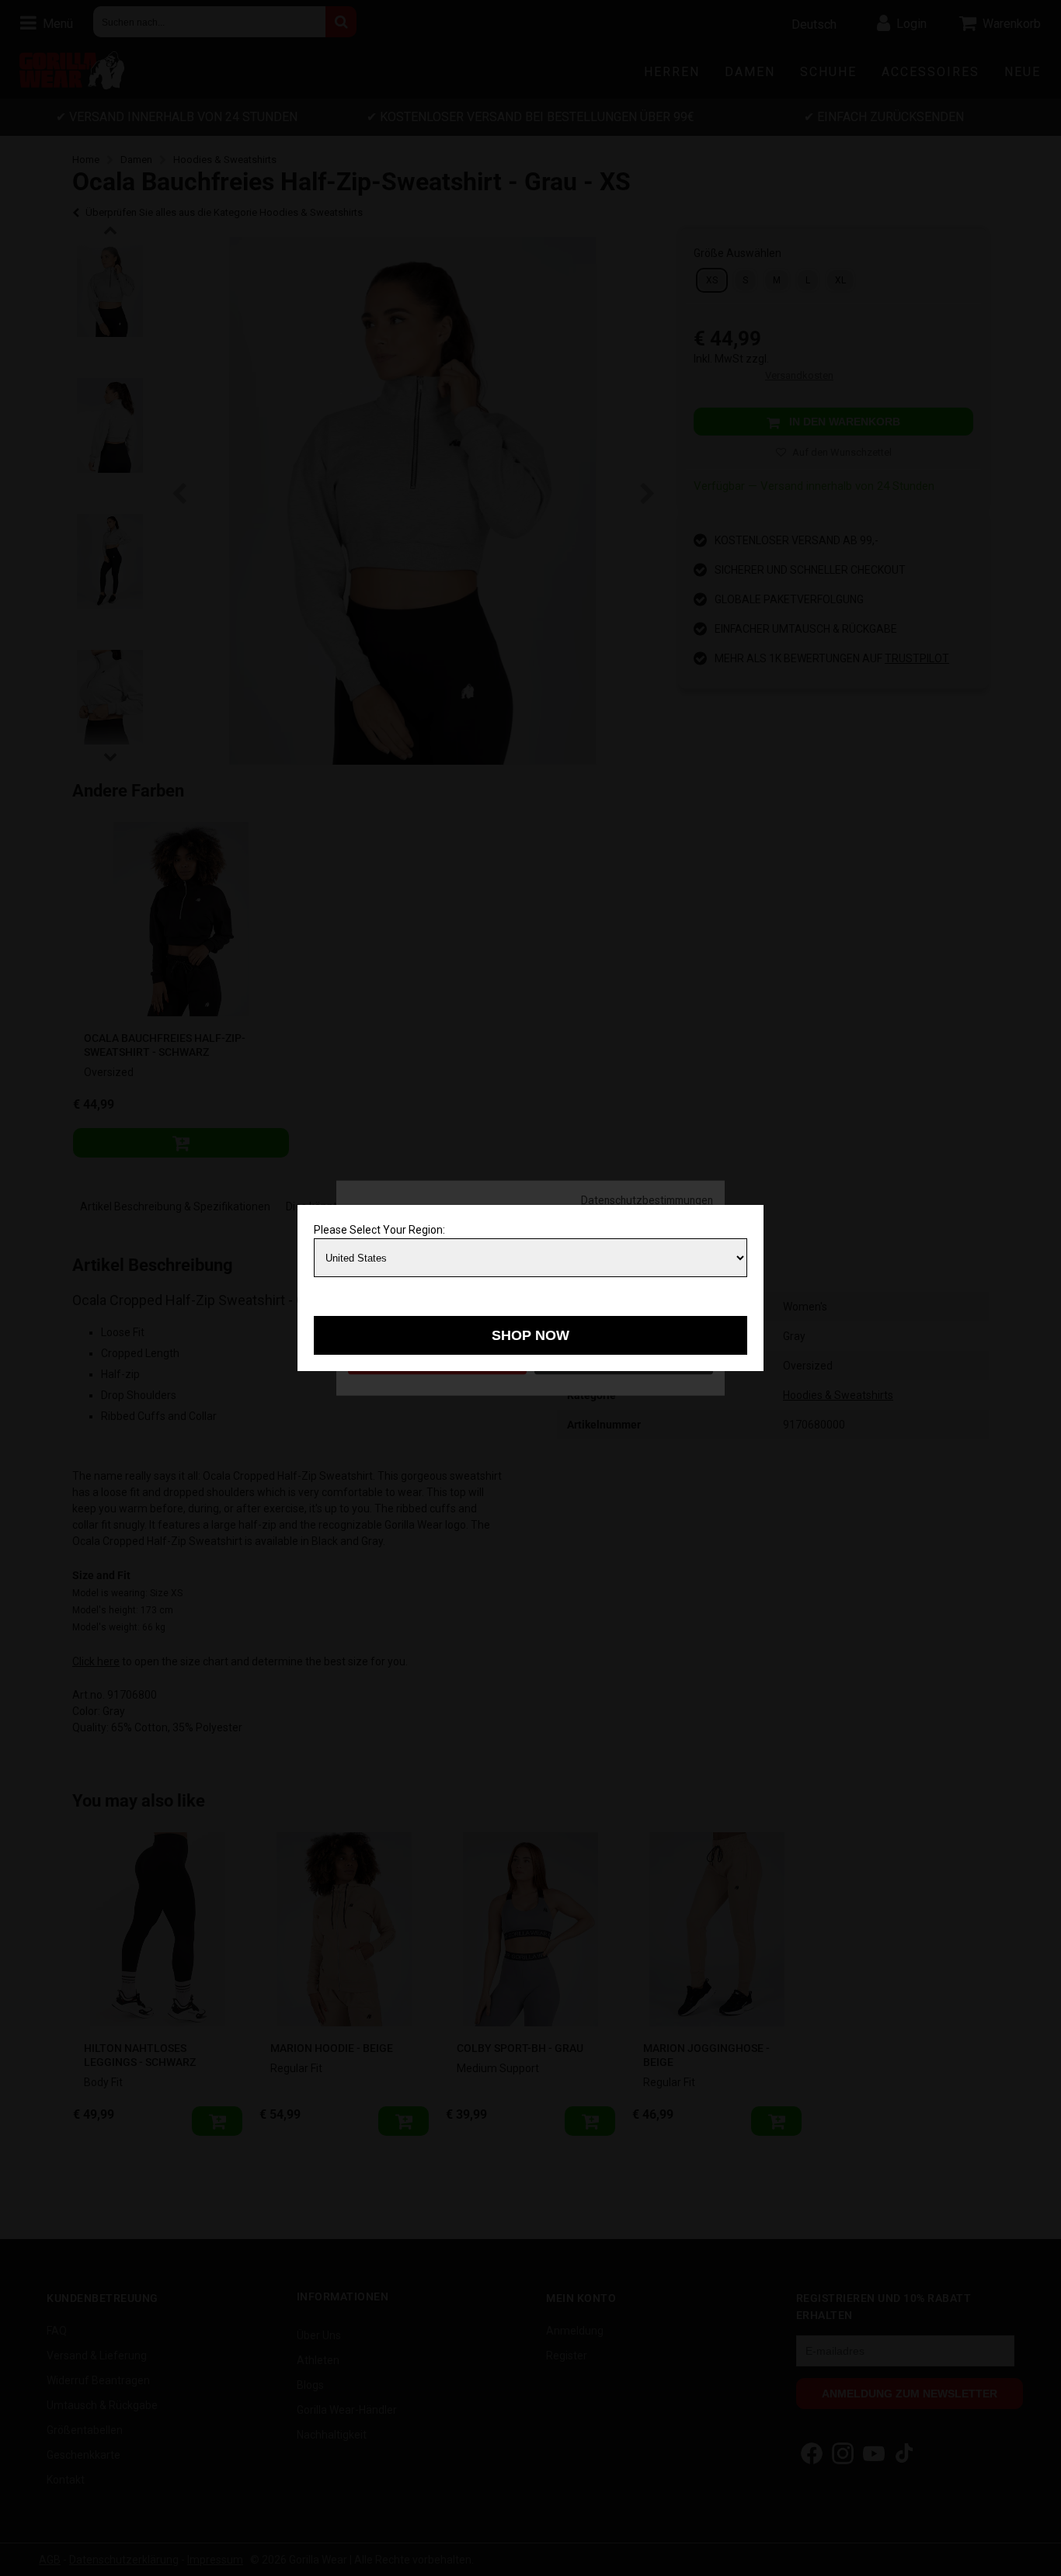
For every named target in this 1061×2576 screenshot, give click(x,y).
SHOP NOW (530, 1335)
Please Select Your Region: (379, 1230)
